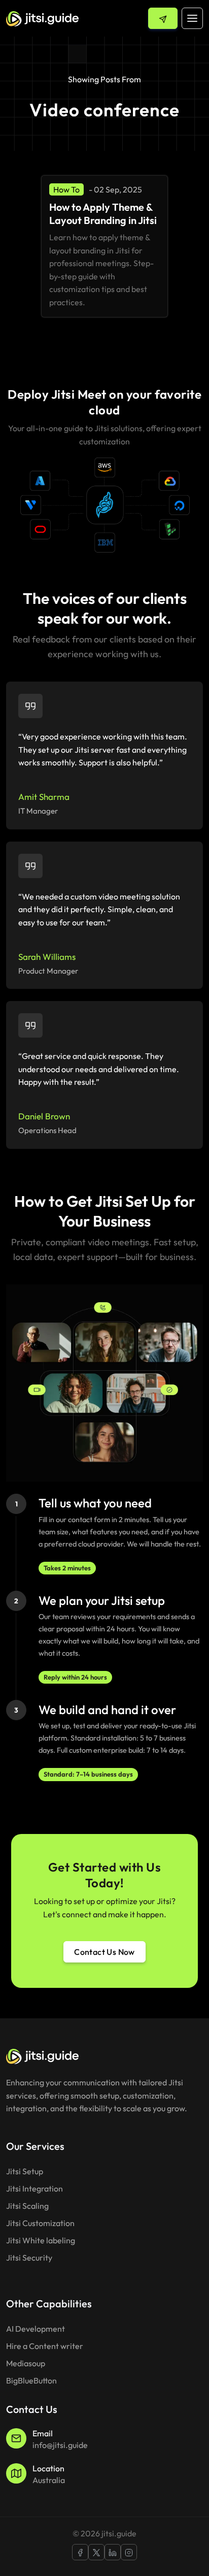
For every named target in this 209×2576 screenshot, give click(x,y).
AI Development (36, 2329)
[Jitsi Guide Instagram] (129, 2552)
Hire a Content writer (45, 2346)
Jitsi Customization (40, 2223)
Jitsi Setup (25, 2171)
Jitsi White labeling (41, 2240)
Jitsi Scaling (27, 2206)
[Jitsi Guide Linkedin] (113, 2552)
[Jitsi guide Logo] (42, 18)
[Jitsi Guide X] (96, 2552)
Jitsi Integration (34, 2188)
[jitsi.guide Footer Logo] (42, 2055)
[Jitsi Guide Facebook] (80, 2552)
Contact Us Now (104, 1952)
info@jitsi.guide (60, 2445)
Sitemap (21, 2275)
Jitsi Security (29, 2258)
